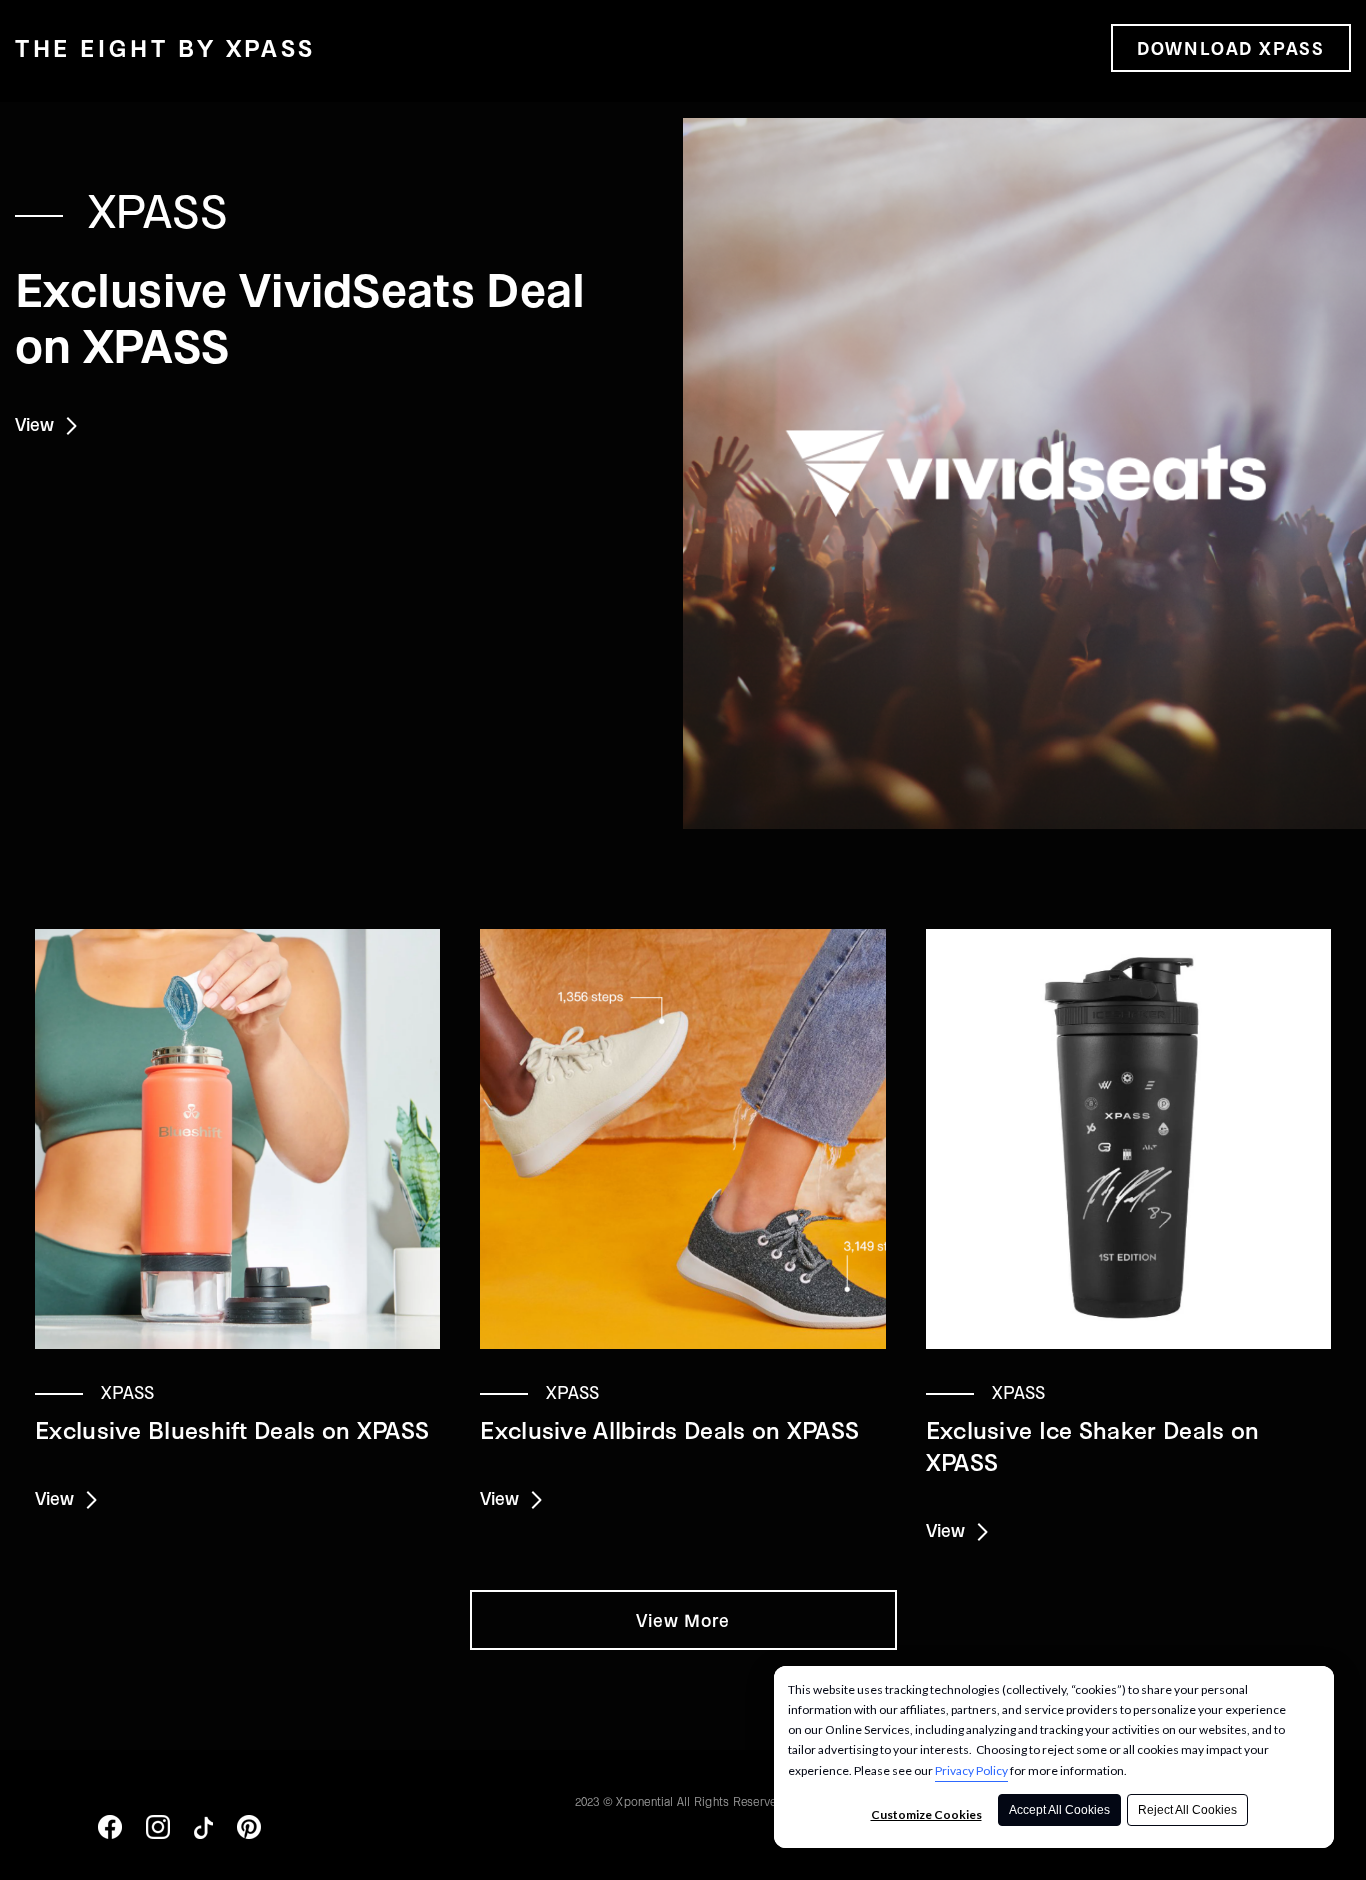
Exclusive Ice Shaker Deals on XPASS (1093, 1445)
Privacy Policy (971, 1770)
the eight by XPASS (165, 48)
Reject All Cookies (1187, 1810)
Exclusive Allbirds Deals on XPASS (669, 1429)
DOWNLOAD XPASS (1231, 48)
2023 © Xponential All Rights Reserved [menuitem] (679, 1801)
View (40, 424)
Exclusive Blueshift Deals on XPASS (232, 1429)
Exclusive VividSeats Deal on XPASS (300, 316)
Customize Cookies (926, 1814)
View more (683, 1620)
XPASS (158, 209)
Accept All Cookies (1059, 1810)
